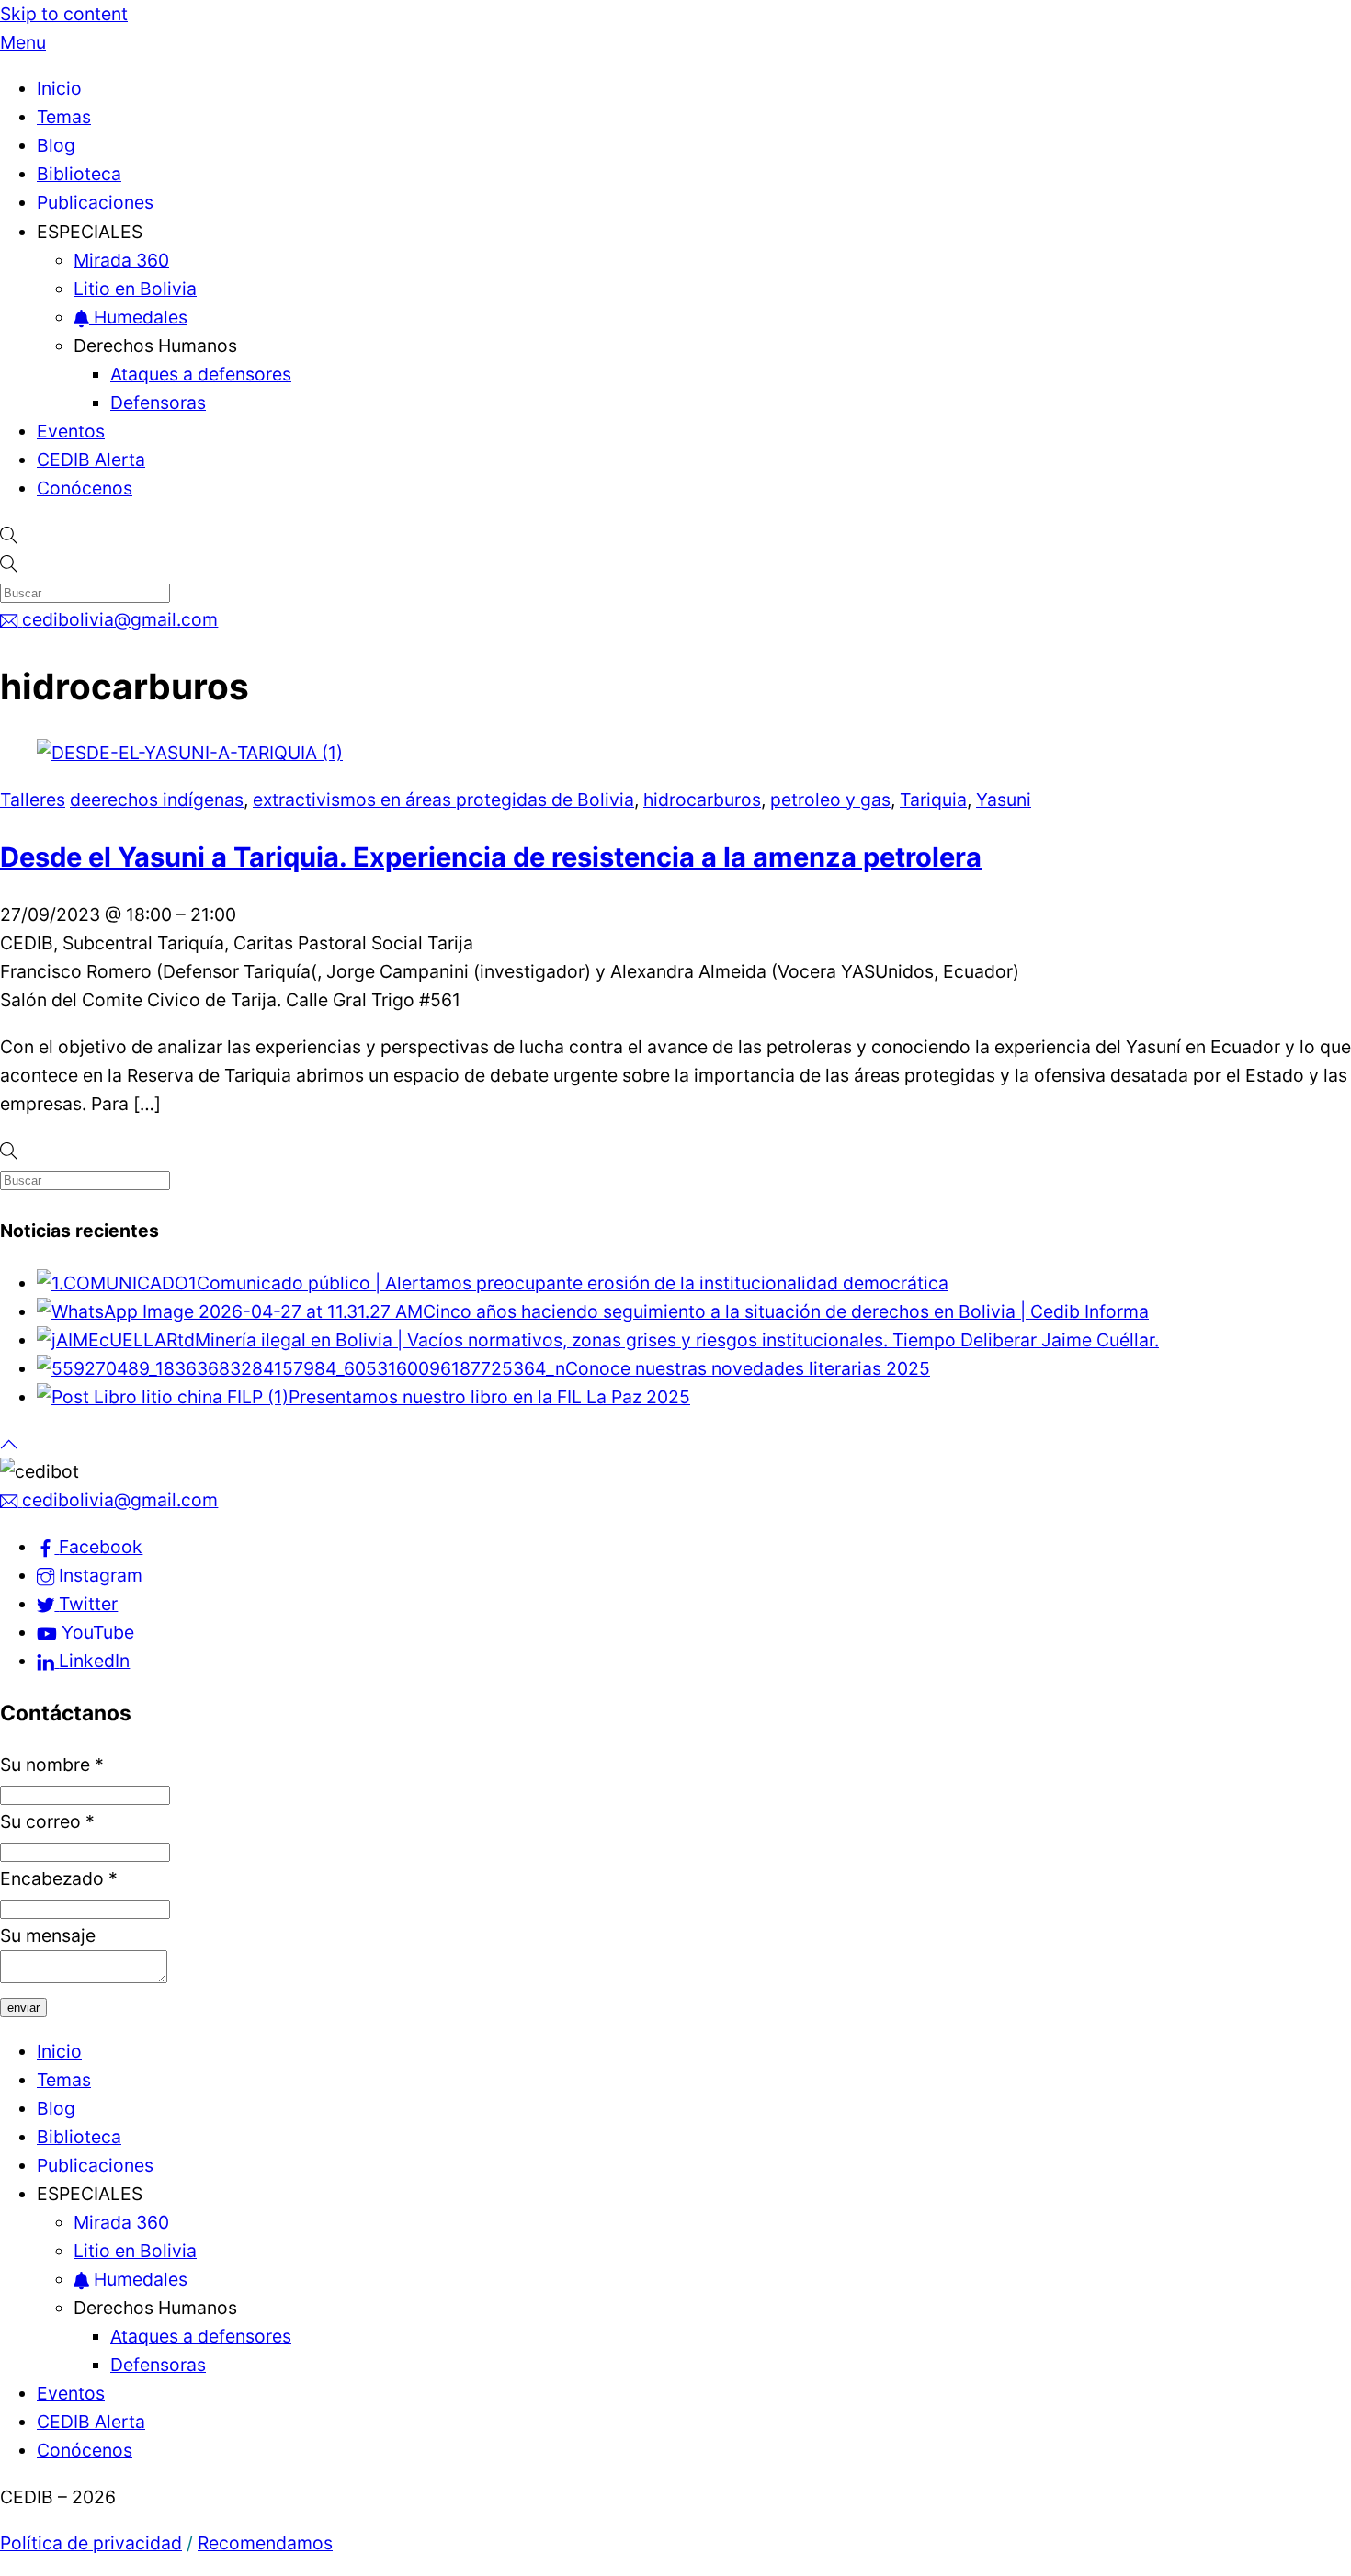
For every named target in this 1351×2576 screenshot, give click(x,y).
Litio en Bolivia (135, 289)
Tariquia (933, 800)
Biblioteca (79, 174)
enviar (23, 2008)
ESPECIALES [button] (90, 232)
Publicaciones (95, 202)
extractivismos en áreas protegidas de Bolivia (443, 800)
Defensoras (158, 403)
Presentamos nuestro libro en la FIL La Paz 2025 (489, 1397)
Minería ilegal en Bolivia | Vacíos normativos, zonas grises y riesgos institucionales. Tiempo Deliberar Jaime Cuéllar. (677, 1340)
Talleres (33, 800)
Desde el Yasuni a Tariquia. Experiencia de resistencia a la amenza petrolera (491, 857)
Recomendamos (265, 2543)
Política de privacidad (91, 2543)
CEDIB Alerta (91, 460)
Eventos (71, 431)
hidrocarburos (702, 800)
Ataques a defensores (201, 374)
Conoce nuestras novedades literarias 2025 (748, 1368)
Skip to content (64, 14)
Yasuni (1004, 800)
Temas (64, 117)
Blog (56, 145)
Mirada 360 (121, 260)
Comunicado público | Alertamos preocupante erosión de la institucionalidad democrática (573, 1283)
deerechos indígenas (157, 800)
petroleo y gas (830, 800)
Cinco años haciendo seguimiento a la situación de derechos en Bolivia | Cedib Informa (786, 1311)
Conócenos (85, 488)
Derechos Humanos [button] (155, 346)
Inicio (59, 88)
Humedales (138, 317)
